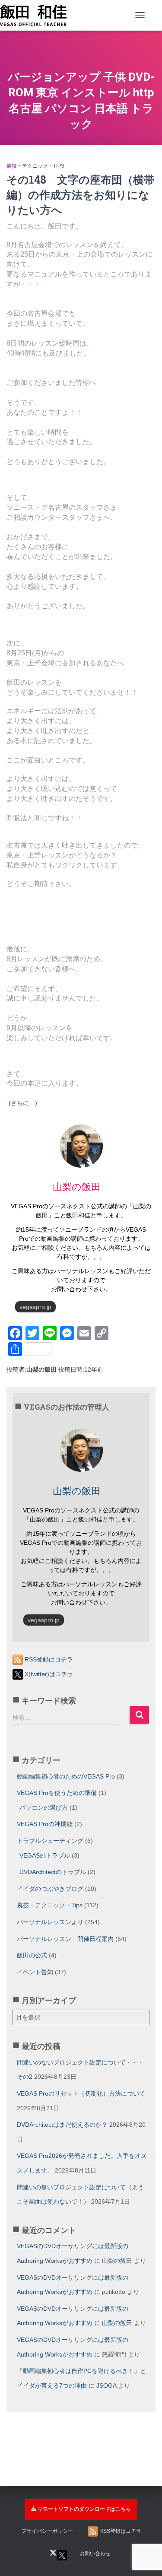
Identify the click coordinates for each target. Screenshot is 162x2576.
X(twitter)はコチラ (48, 1674)
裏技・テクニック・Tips (35, 166)
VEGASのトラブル (45, 1855)
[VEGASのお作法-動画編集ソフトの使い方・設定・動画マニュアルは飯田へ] (37, 15)
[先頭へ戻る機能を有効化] (145, 2522)
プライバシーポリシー (47, 2531)
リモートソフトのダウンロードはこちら (84, 2509)
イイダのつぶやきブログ (50, 1889)
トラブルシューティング (50, 1841)
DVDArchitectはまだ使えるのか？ (62, 2125)
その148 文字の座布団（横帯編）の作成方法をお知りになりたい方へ (81, 195)
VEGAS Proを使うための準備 (57, 1793)
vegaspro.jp (35, 1307)
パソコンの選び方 (44, 1807)
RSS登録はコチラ (48, 1659)
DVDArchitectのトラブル (53, 1872)
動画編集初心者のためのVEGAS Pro (66, 1776)
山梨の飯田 (117, 2261)
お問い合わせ (95, 2554)
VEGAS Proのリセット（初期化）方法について (81, 2093)
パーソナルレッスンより (50, 1922)
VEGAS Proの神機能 (45, 1824)
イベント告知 (35, 1972)
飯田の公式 (32, 1955)
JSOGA (106, 2385)
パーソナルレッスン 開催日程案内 (65, 1939)
